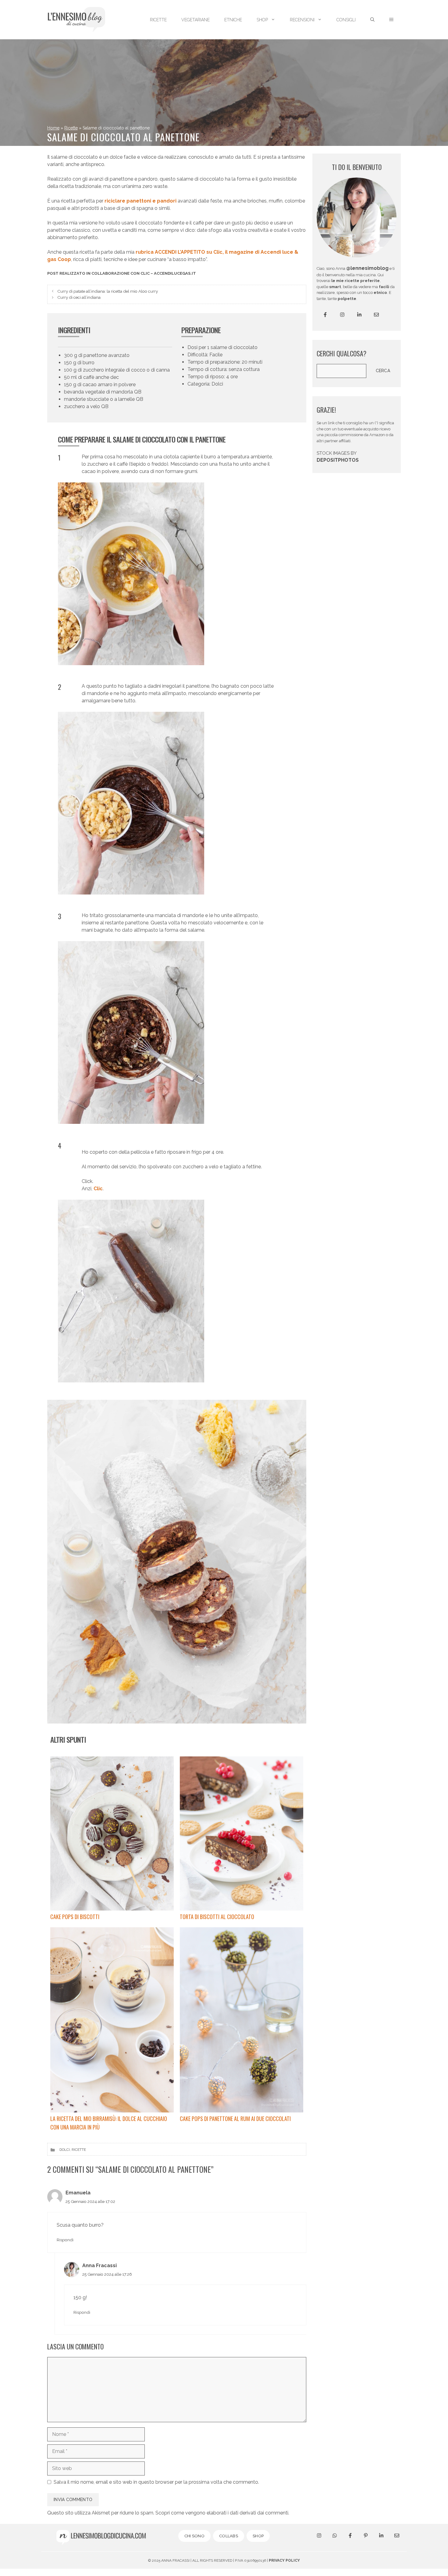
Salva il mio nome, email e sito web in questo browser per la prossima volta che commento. (156, 2482)
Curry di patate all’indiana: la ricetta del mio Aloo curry (108, 291)
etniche (233, 20)
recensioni (302, 20)
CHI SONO (194, 2536)
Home (53, 128)
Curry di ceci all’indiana (79, 297)
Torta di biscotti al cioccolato (217, 1917)
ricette (158, 20)
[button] (391, 20)
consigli (346, 20)
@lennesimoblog (367, 268)
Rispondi (65, 2240)
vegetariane (196, 20)
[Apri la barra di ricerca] (372, 20)
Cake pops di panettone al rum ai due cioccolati (235, 2119)
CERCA (383, 371)
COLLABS (229, 2536)
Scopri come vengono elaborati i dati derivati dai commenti (222, 2513)
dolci (65, 2150)
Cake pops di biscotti (75, 1917)
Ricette (71, 128)
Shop (262, 20)
